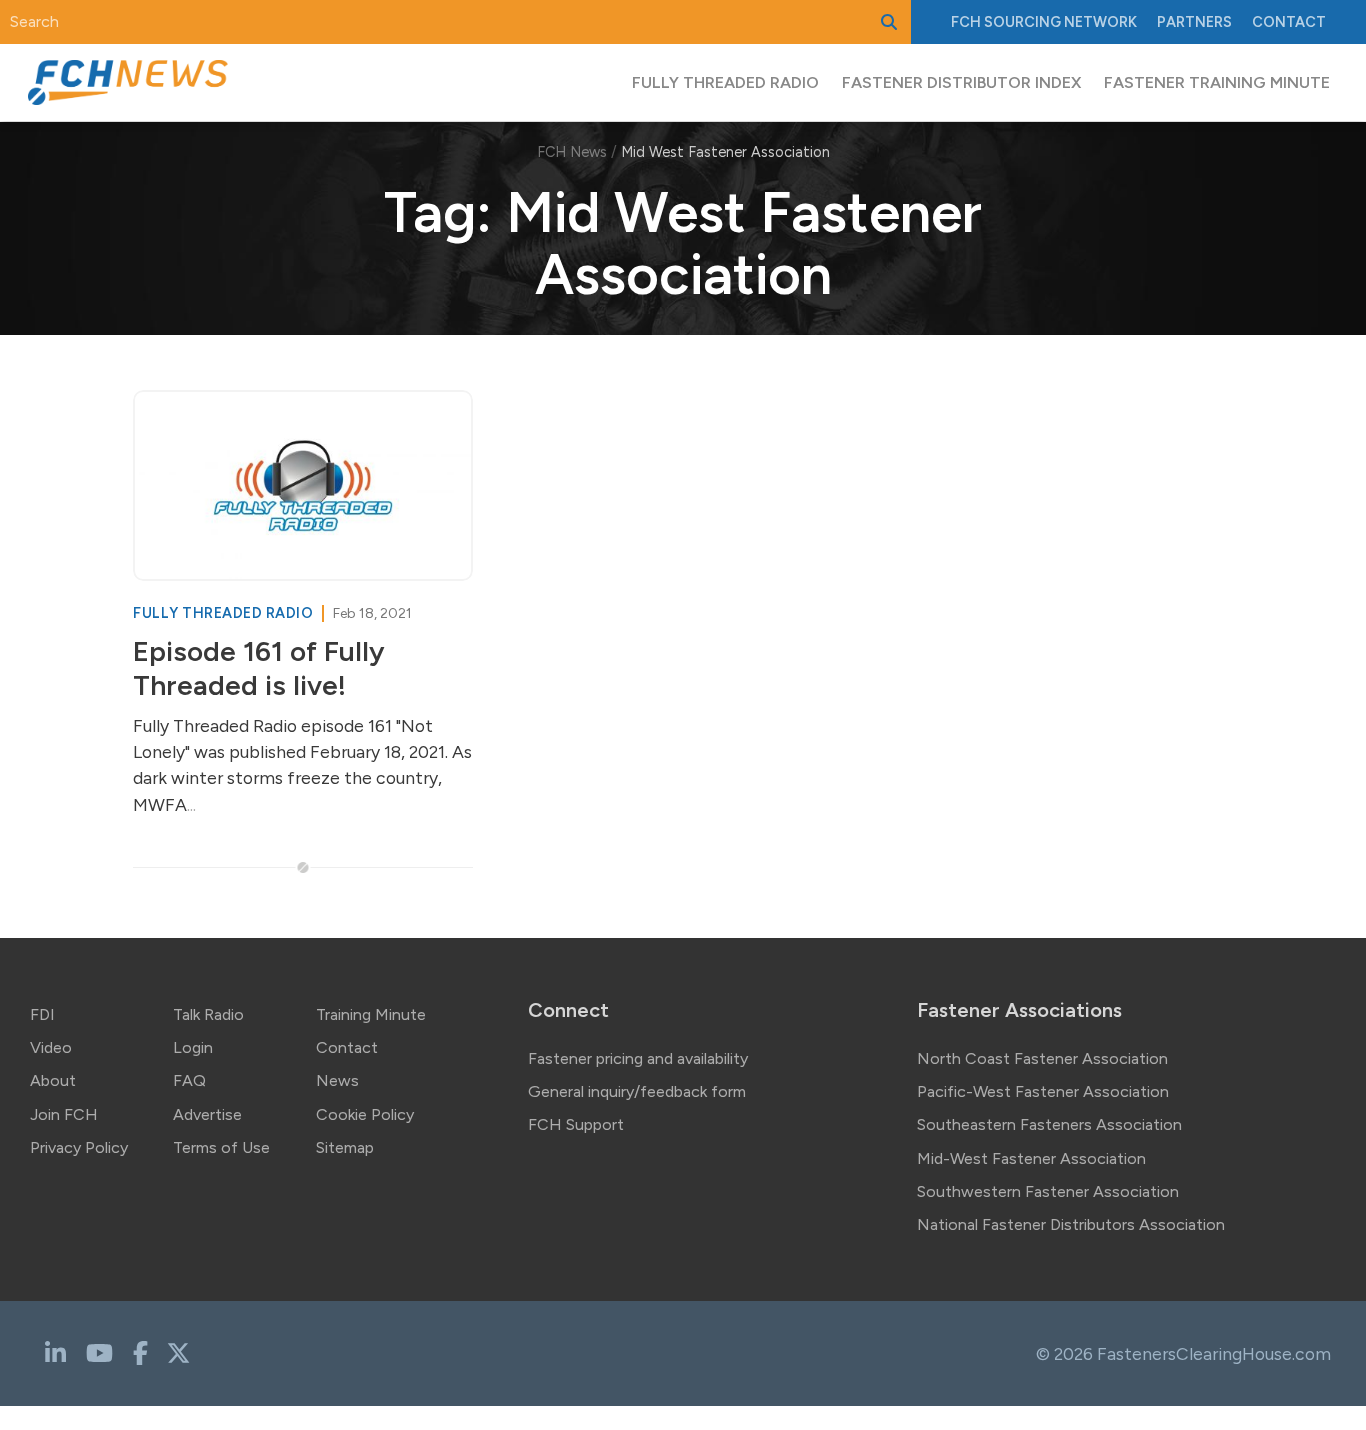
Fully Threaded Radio (225, 613)
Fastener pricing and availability (638, 1058)
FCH (1044, 22)
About (53, 1080)
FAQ (189, 1080)
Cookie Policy (365, 1114)
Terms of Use (221, 1147)
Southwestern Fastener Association (1048, 1191)
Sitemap (345, 1147)
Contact (1289, 22)
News (337, 1080)
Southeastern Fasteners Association (1049, 1124)
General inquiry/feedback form (637, 1091)
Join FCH (64, 1114)
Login (193, 1047)
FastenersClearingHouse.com (1214, 1353)
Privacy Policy (79, 1147)
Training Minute (371, 1014)
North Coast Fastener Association (1042, 1058)
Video (51, 1047)
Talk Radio (208, 1014)
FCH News (572, 152)
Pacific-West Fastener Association (1043, 1091)
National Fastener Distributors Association (1071, 1224)
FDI (42, 1014)
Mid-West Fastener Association (1031, 1158)
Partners (1194, 22)
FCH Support (576, 1124)
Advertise (207, 1114)
